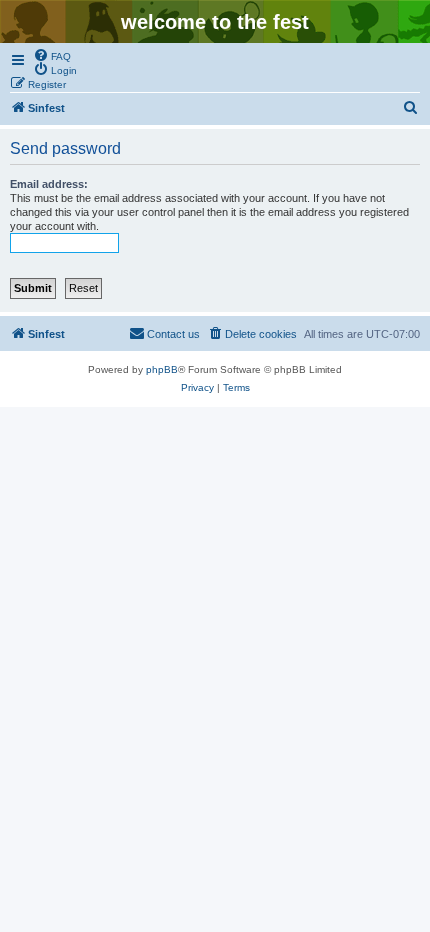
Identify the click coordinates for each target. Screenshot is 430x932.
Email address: (49, 184)
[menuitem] (52, 55)
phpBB (162, 369)
